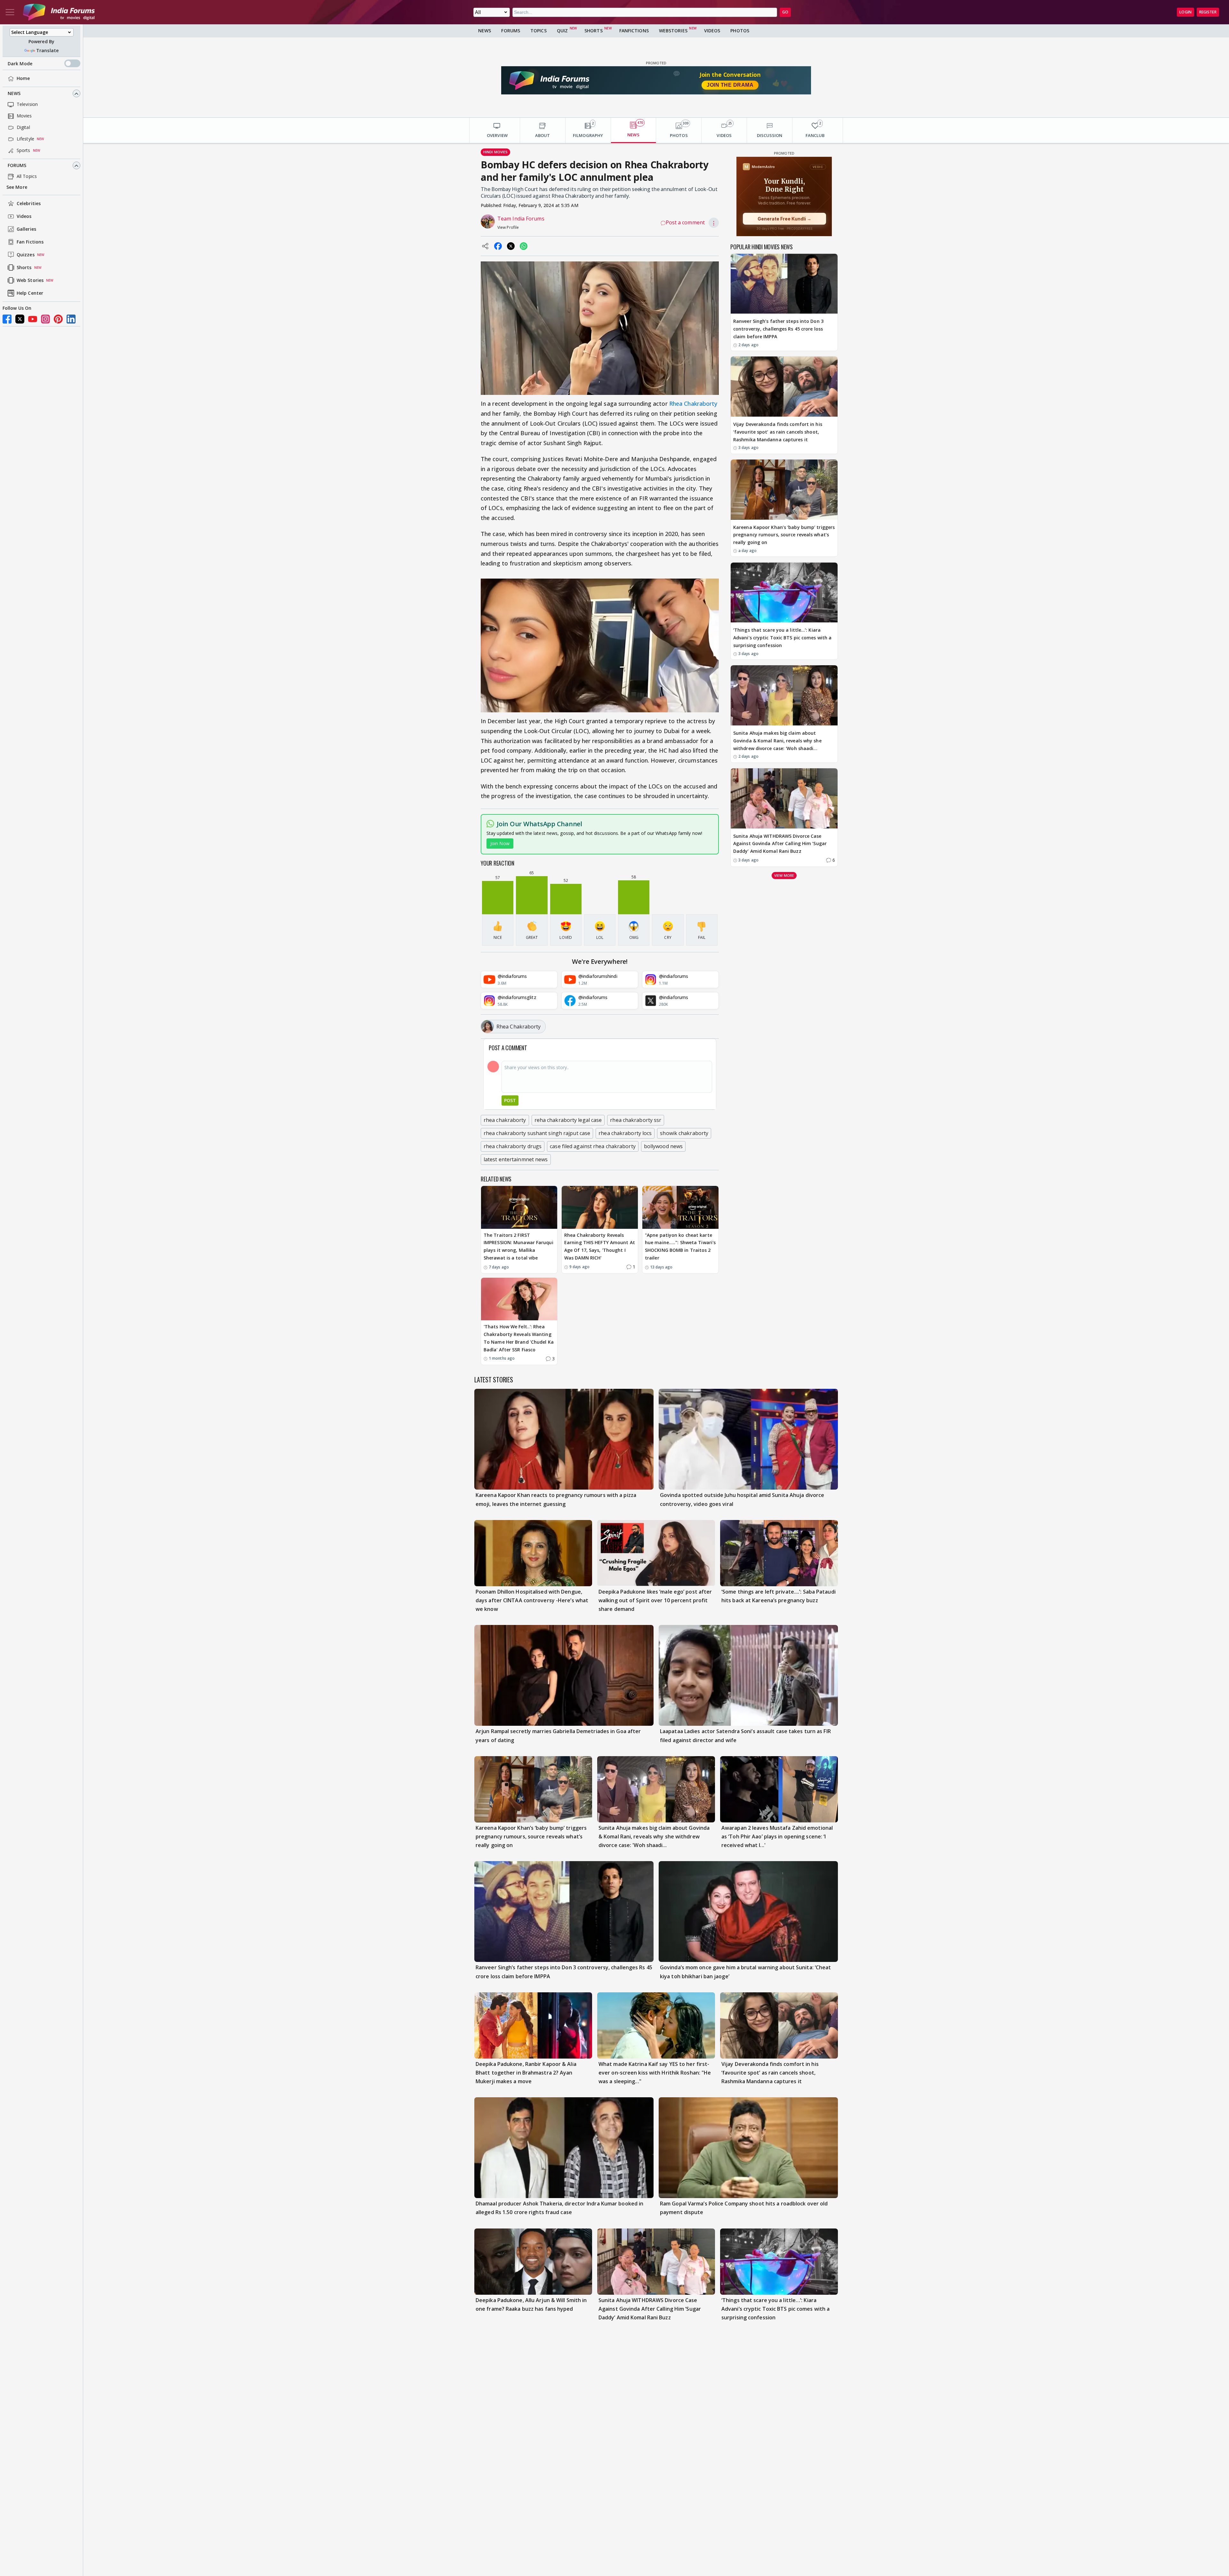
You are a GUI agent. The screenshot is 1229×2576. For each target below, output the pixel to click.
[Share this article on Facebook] (498, 246)
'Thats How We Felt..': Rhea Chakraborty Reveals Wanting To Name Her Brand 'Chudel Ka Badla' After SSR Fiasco (519, 1338)
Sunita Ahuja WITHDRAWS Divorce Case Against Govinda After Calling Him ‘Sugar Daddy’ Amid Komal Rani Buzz (780, 844)
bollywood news (663, 1146)
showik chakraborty (684, 1133)
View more (784, 875)
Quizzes (26, 255)
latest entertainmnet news (516, 1159)
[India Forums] (59, 12)
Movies (24, 116)
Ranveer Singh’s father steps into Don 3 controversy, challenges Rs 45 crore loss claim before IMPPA (778, 329)
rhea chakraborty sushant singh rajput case (537, 1133)
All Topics (27, 176)
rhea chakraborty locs (625, 1133)
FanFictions (634, 31)
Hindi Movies (495, 152)
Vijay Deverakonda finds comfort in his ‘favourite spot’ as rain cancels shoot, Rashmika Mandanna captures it (778, 432)
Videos (24, 216)
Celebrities (29, 204)
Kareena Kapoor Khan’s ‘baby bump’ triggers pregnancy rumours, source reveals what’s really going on (784, 535)
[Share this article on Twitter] (511, 246)
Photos (740, 31)
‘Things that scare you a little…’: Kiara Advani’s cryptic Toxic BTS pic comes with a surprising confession (782, 638)
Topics (538, 31)
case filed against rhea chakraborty (593, 1146)
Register (1208, 12)
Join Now (500, 843)
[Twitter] (20, 319)
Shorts (24, 268)
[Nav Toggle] (10, 12)
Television (27, 104)
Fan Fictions (30, 242)
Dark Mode (20, 64)
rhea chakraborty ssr (636, 1120)
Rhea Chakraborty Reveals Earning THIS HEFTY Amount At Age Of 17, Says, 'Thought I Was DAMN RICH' (600, 1246)
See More (17, 187)
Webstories (673, 31)
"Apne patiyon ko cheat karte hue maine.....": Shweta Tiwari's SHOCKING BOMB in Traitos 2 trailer (680, 1246)
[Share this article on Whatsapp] (524, 246)
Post (510, 1100)
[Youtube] (33, 319)
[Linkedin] (71, 319)
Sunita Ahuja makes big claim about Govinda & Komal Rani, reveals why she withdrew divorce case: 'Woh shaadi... (777, 741)
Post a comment (685, 222)
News (14, 94)
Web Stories (30, 280)
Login (1185, 12)
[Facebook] (7, 319)
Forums (17, 166)
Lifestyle (25, 139)
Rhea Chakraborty (693, 404)
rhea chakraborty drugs (513, 1146)
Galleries (26, 229)
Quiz (562, 31)
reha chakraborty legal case (568, 1120)
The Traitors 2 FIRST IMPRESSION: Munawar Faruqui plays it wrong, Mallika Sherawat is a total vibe (518, 1246)
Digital (23, 128)
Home (23, 79)
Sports (24, 151)
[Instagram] (45, 319)
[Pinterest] (58, 319)
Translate (47, 50)
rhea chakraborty (505, 1120)
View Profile (508, 227)
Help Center (30, 293)
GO (785, 12)
